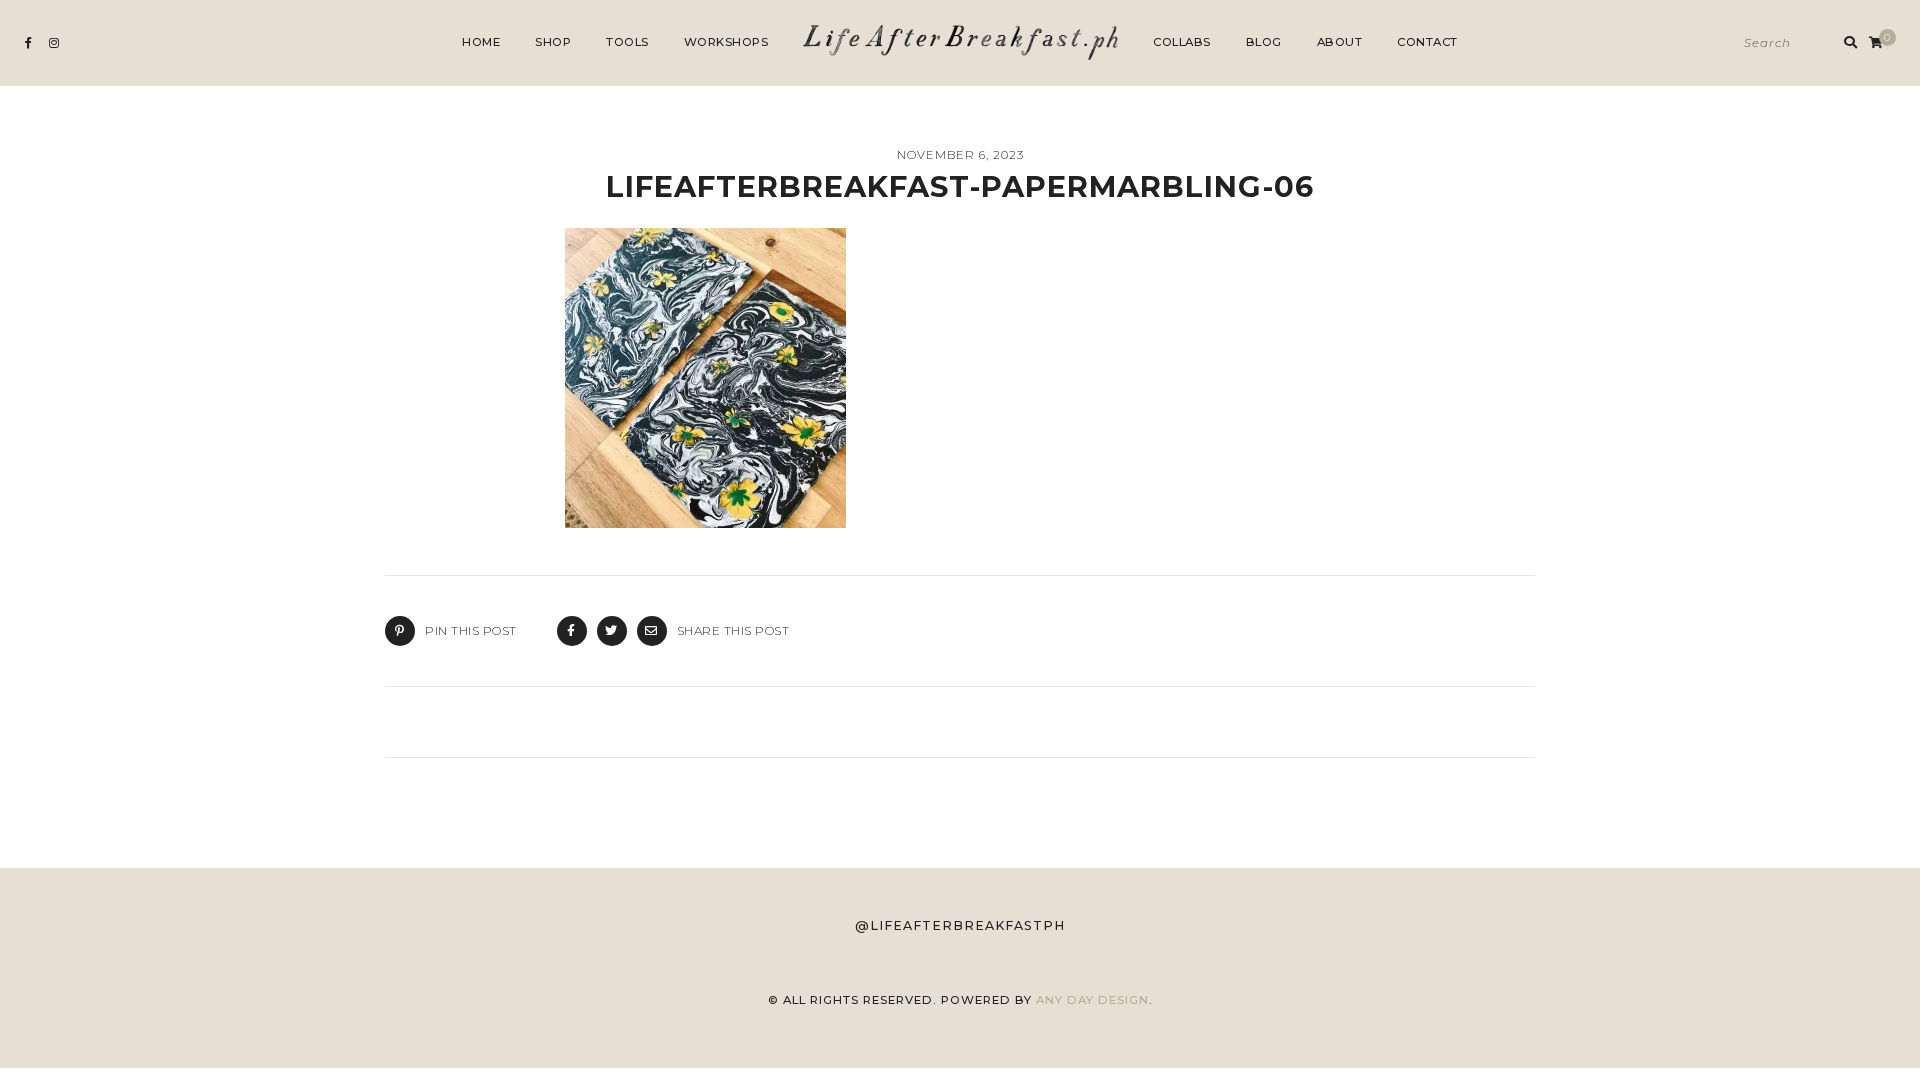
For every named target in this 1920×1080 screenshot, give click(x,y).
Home (481, 42)
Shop (553, 42)
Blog (1264, 42)
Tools (627, 42)
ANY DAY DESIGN (1092, 1000)
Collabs (1182, 42)
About (1340, 42)
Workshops (726, 42)
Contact (1427, 42)
